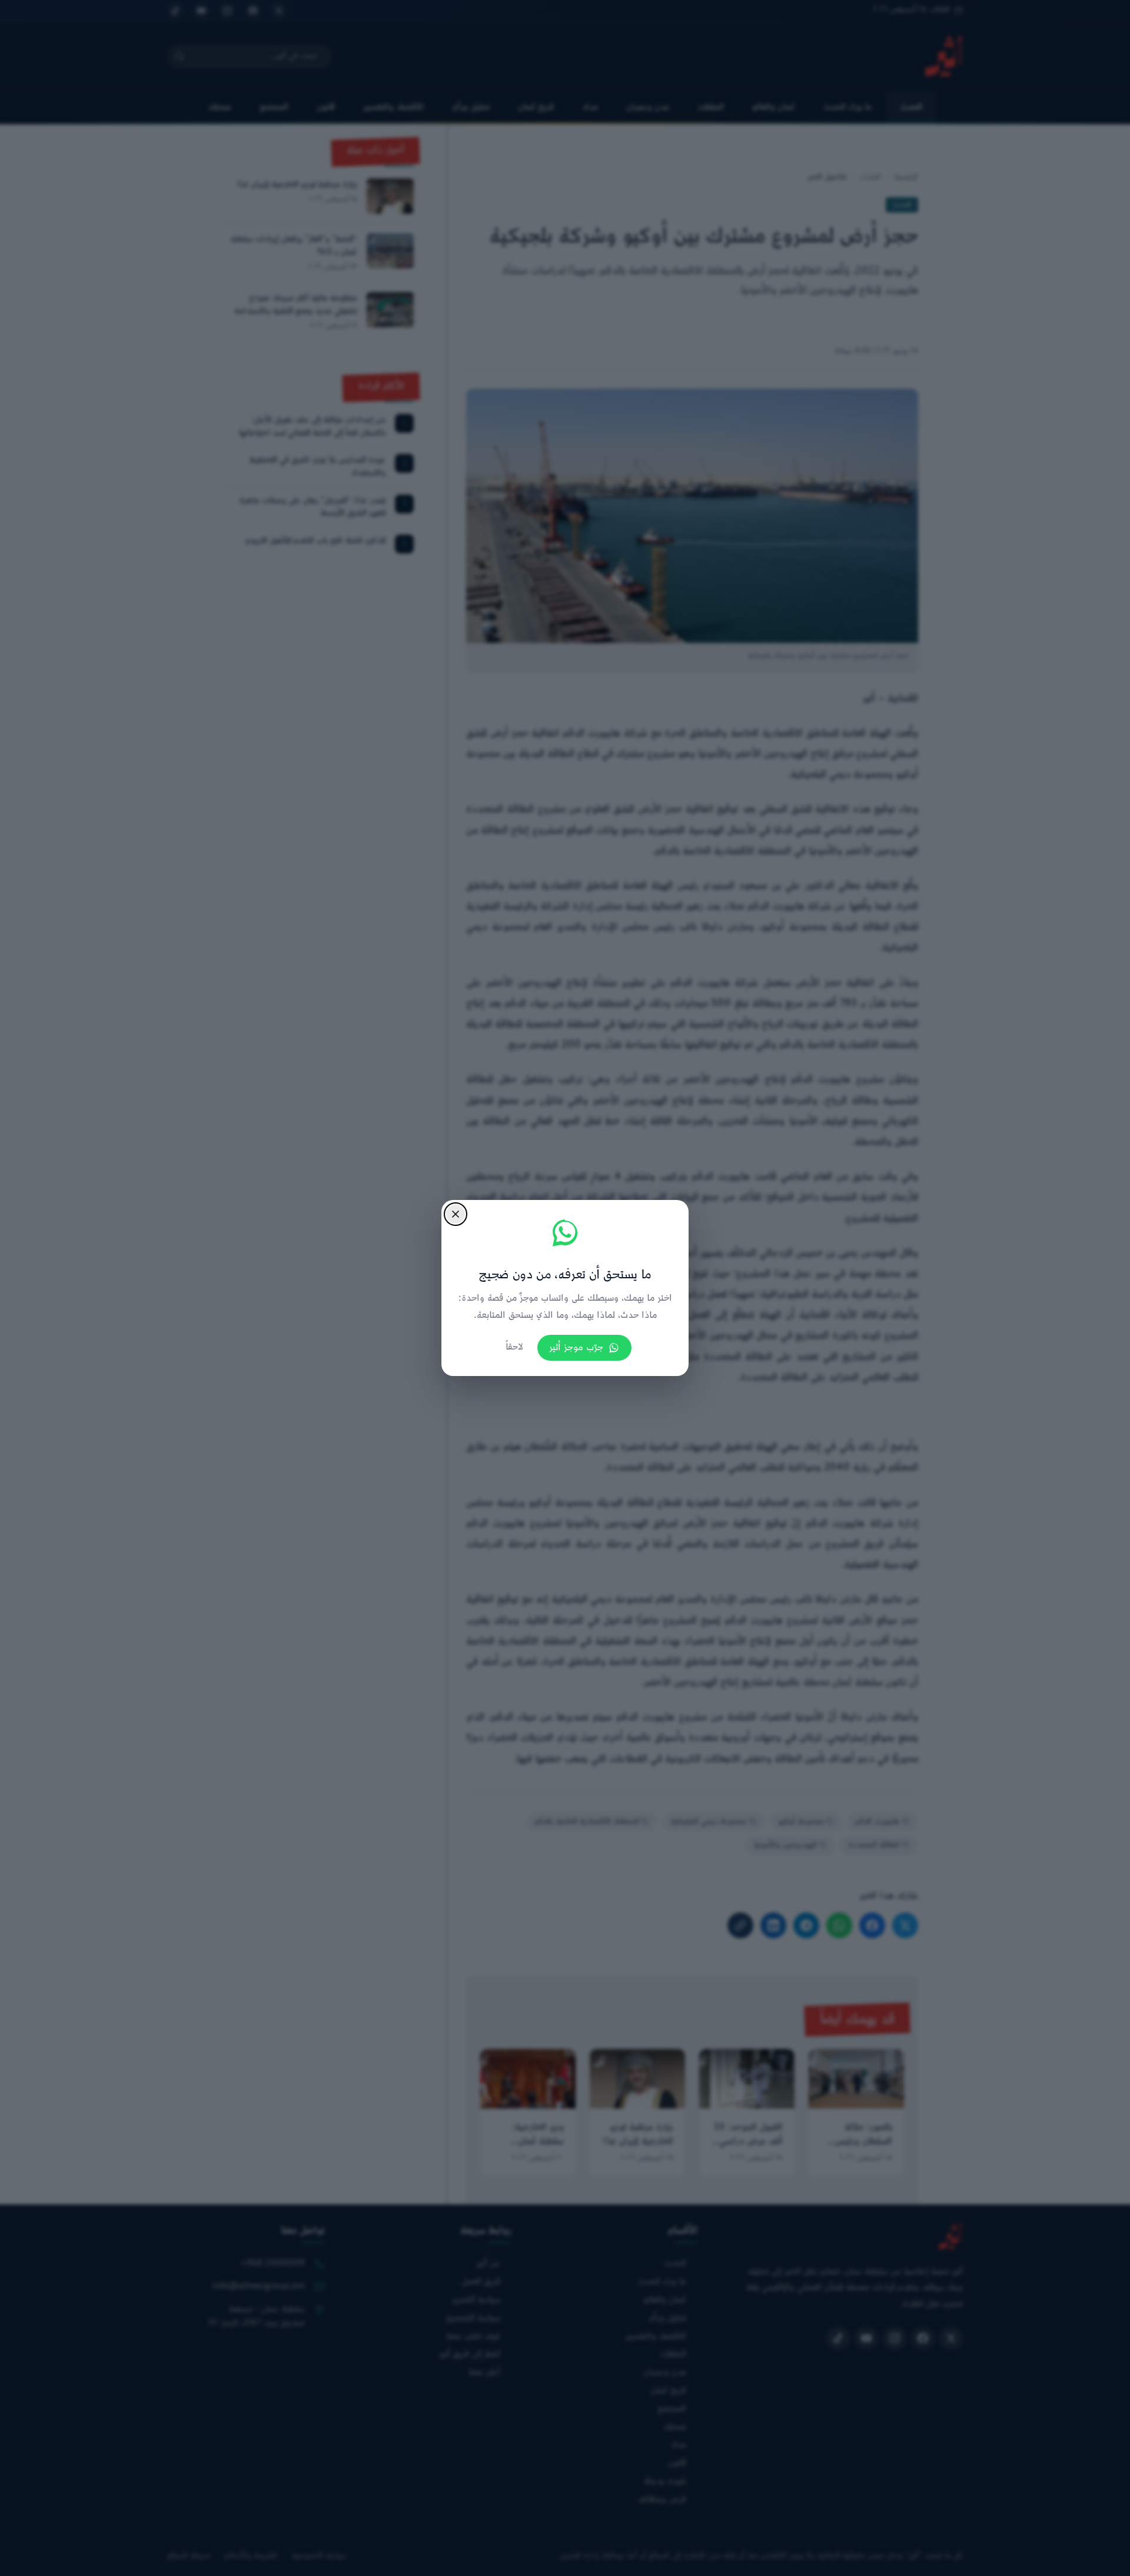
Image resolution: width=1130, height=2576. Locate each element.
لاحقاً (514, 1347)
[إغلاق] (456, 1214)
